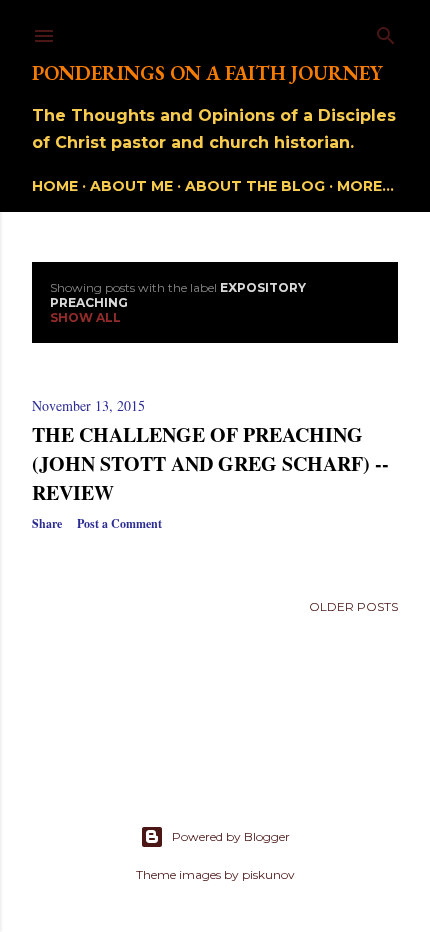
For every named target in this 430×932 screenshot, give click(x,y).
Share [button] (47, 523)
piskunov (268, 874)
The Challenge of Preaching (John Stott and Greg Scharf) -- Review (210, 463)
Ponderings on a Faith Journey (207, 73)
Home (55, 186)
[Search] (386, 31)
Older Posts (353, 606)
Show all (85, 317)
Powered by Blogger (231, 836)
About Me (131, 186)
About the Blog (255, 186)
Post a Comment (119, 523)
